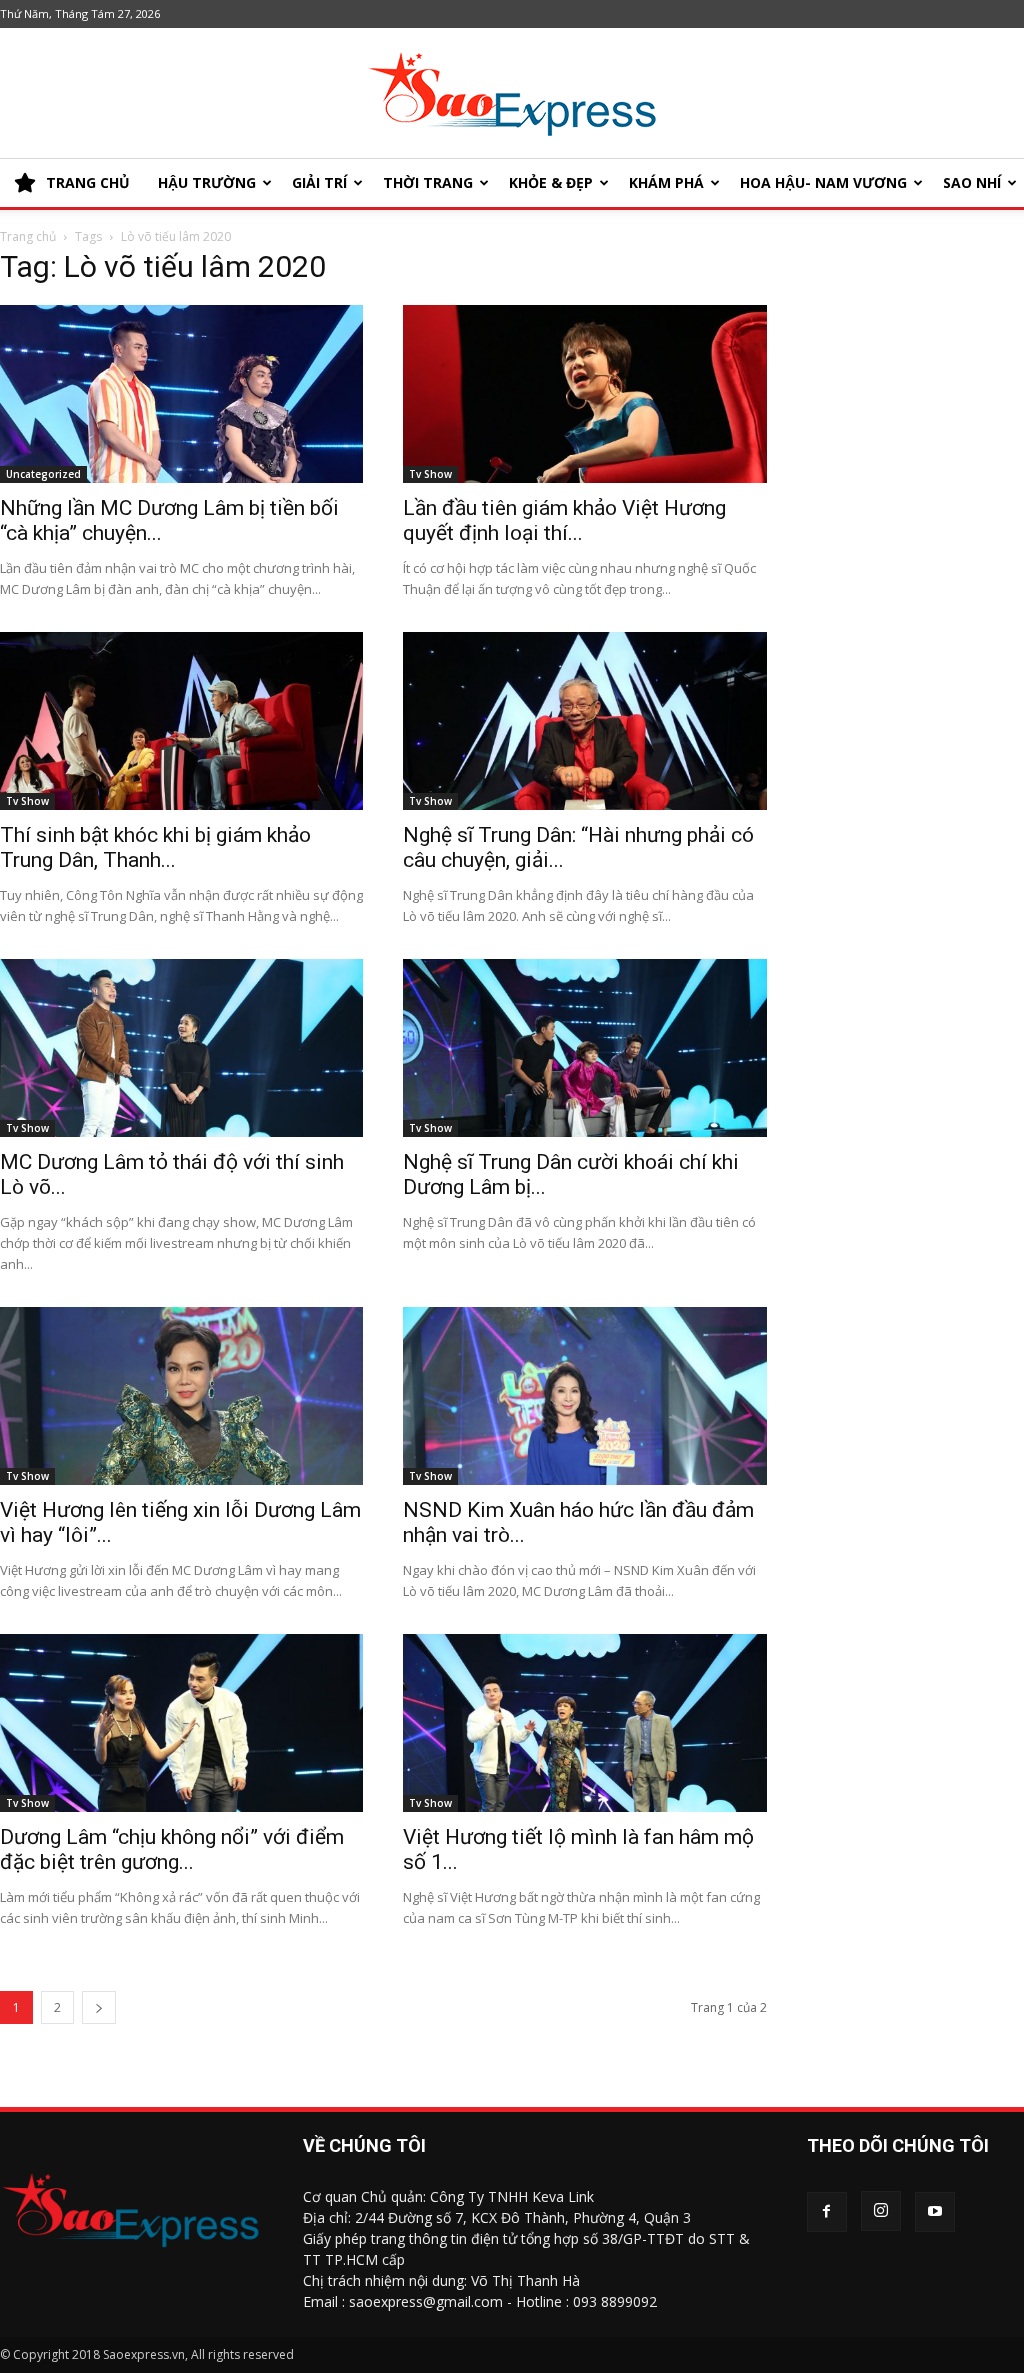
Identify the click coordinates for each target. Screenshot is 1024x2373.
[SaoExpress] (512, 94)
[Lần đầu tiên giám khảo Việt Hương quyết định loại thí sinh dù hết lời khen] (584, 394)
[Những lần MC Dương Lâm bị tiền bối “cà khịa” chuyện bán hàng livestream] (181, 394)
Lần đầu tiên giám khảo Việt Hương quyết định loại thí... (564, 520)
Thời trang (428, 182)
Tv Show (430, 474)
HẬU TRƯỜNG (207, 182)
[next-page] (99, 2007)
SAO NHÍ (972, 182)
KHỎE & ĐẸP (551, 182)
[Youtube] (935, 2212)
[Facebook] (827, 2212)
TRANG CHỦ (88, 182)
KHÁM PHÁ (666, 182)
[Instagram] (881, 2211)
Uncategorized (43, 474)
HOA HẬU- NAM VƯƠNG (823, 182)
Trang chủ (28, 236)
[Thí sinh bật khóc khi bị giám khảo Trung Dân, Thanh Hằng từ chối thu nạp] (181, 721)
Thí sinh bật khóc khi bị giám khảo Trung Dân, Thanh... (155, 847)
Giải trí (319, 182)
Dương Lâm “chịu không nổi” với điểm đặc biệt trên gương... (172, 1849)
